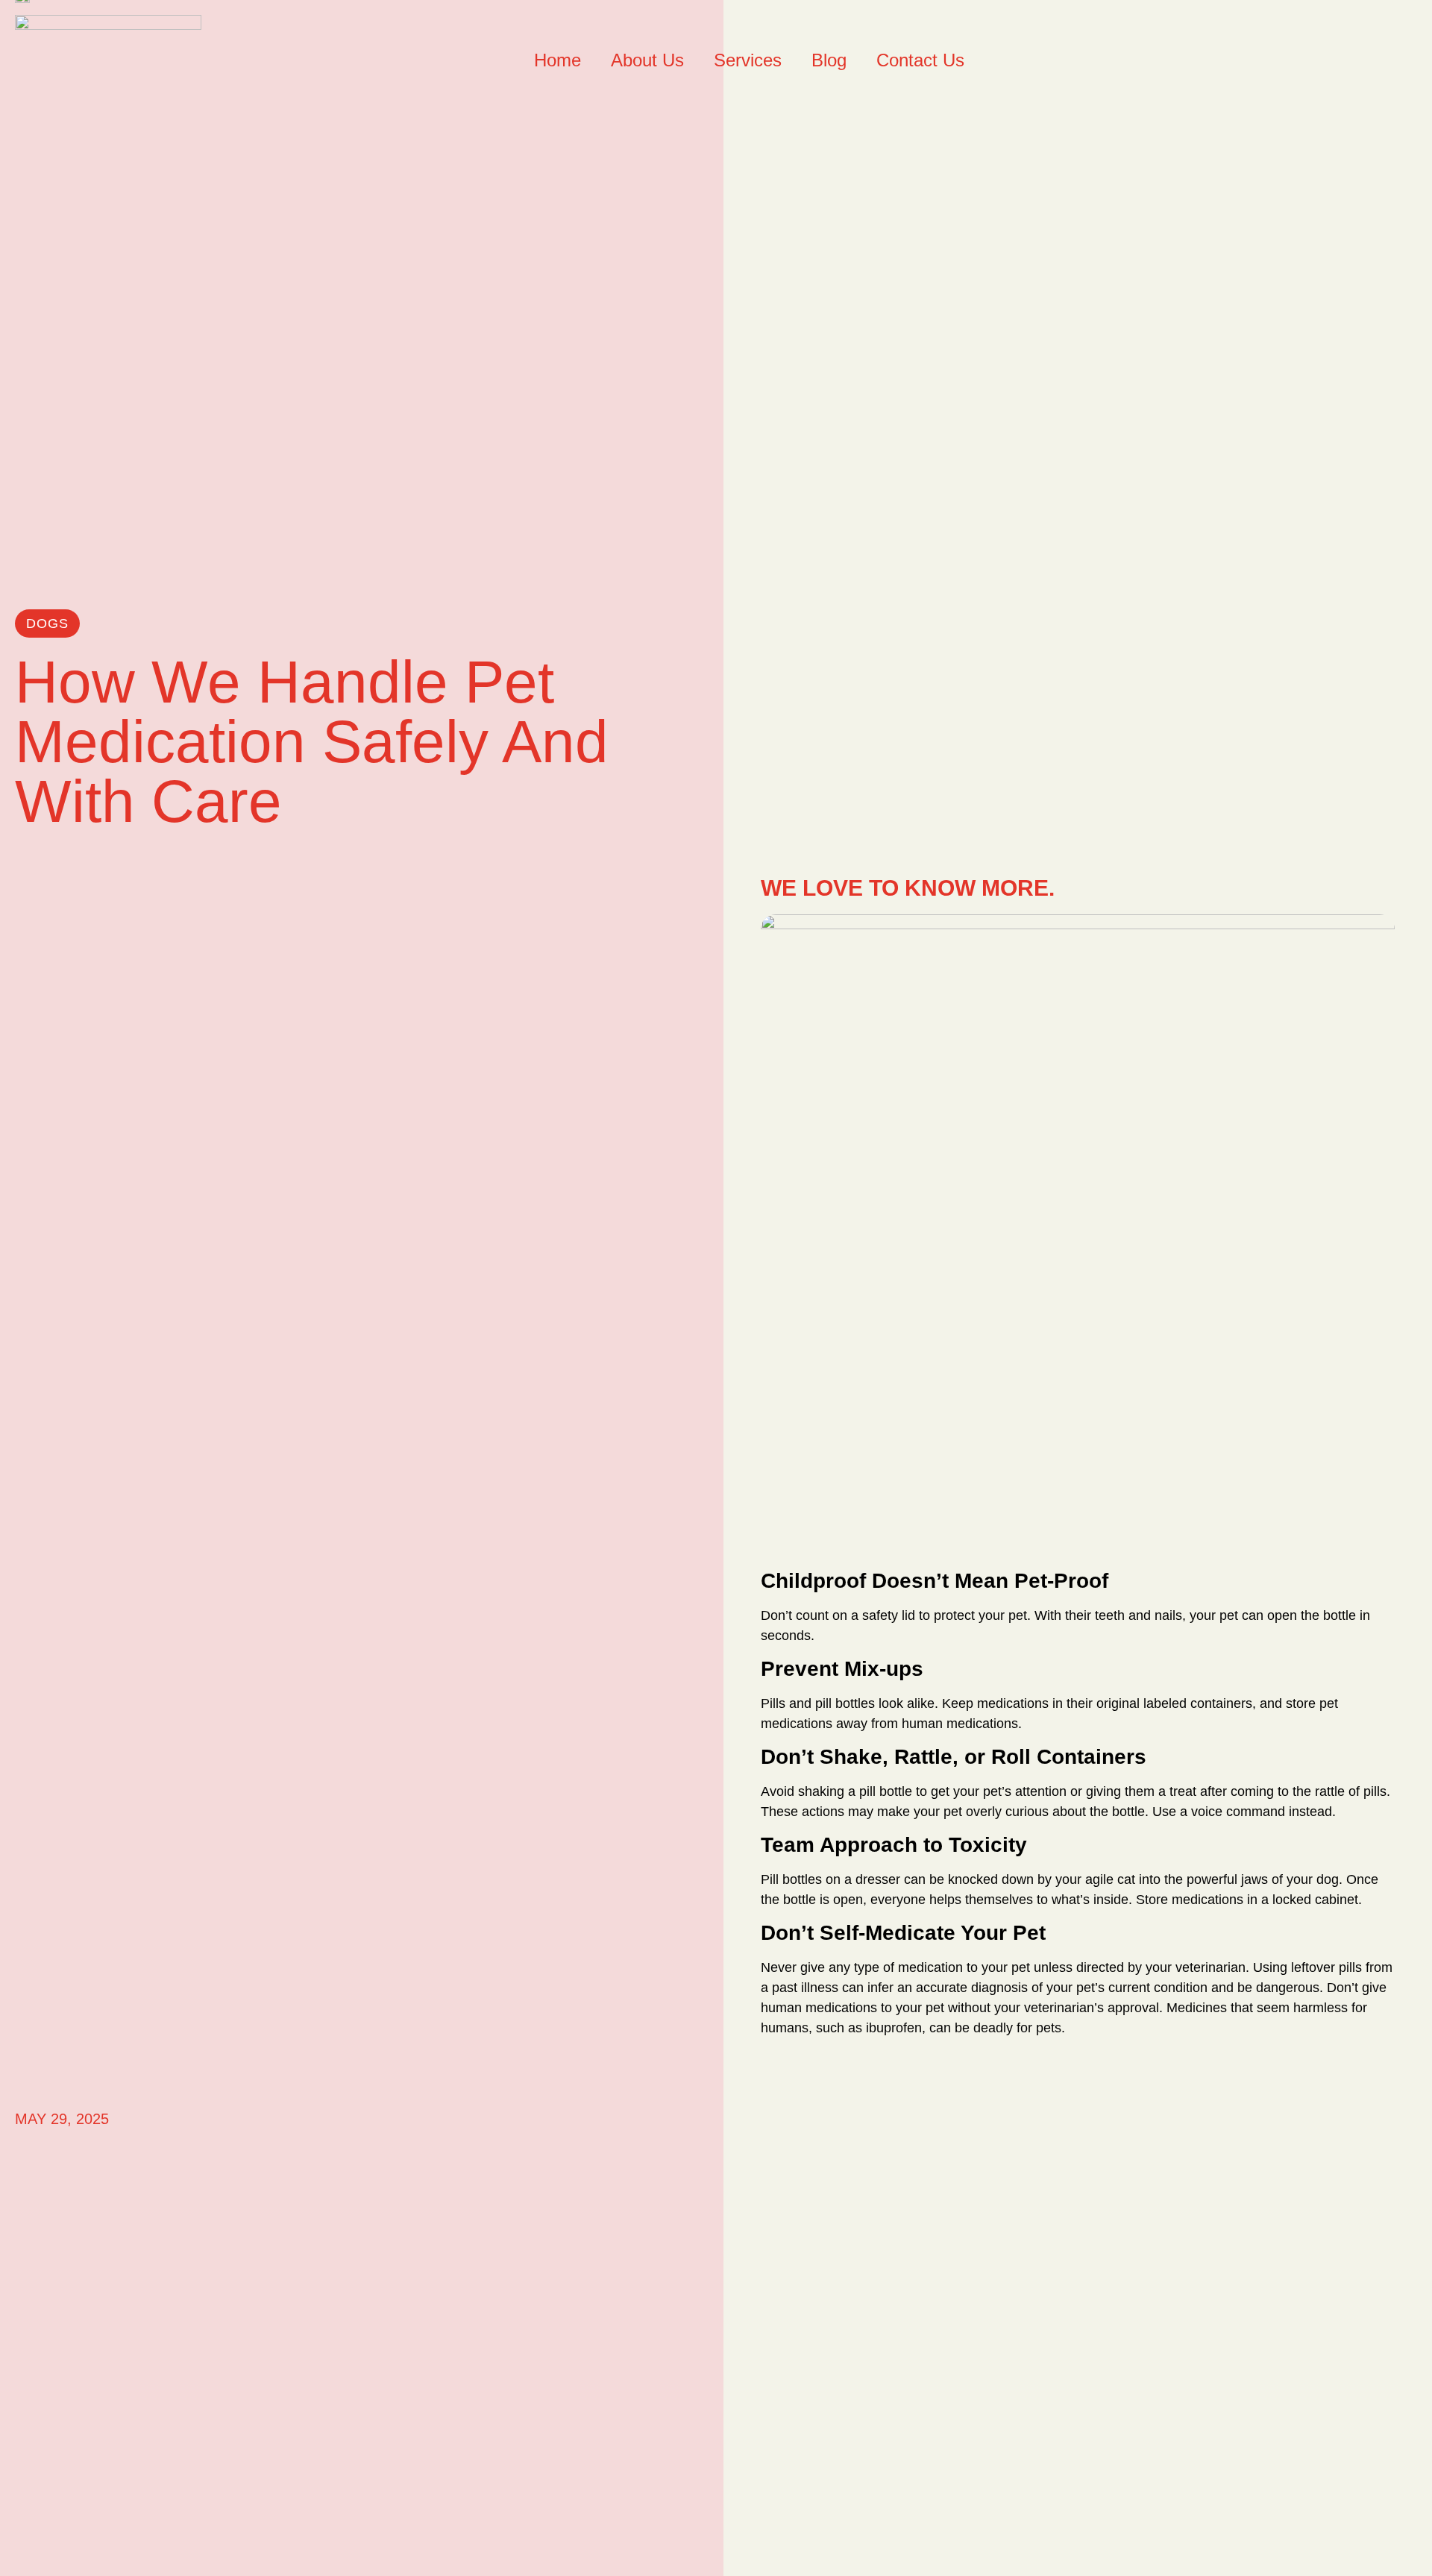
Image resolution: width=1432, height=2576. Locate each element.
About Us (647, 60)
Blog (829, 60)
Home (558, 60)
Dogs (47, 623)
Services (748, 60)
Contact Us (920, 60)
